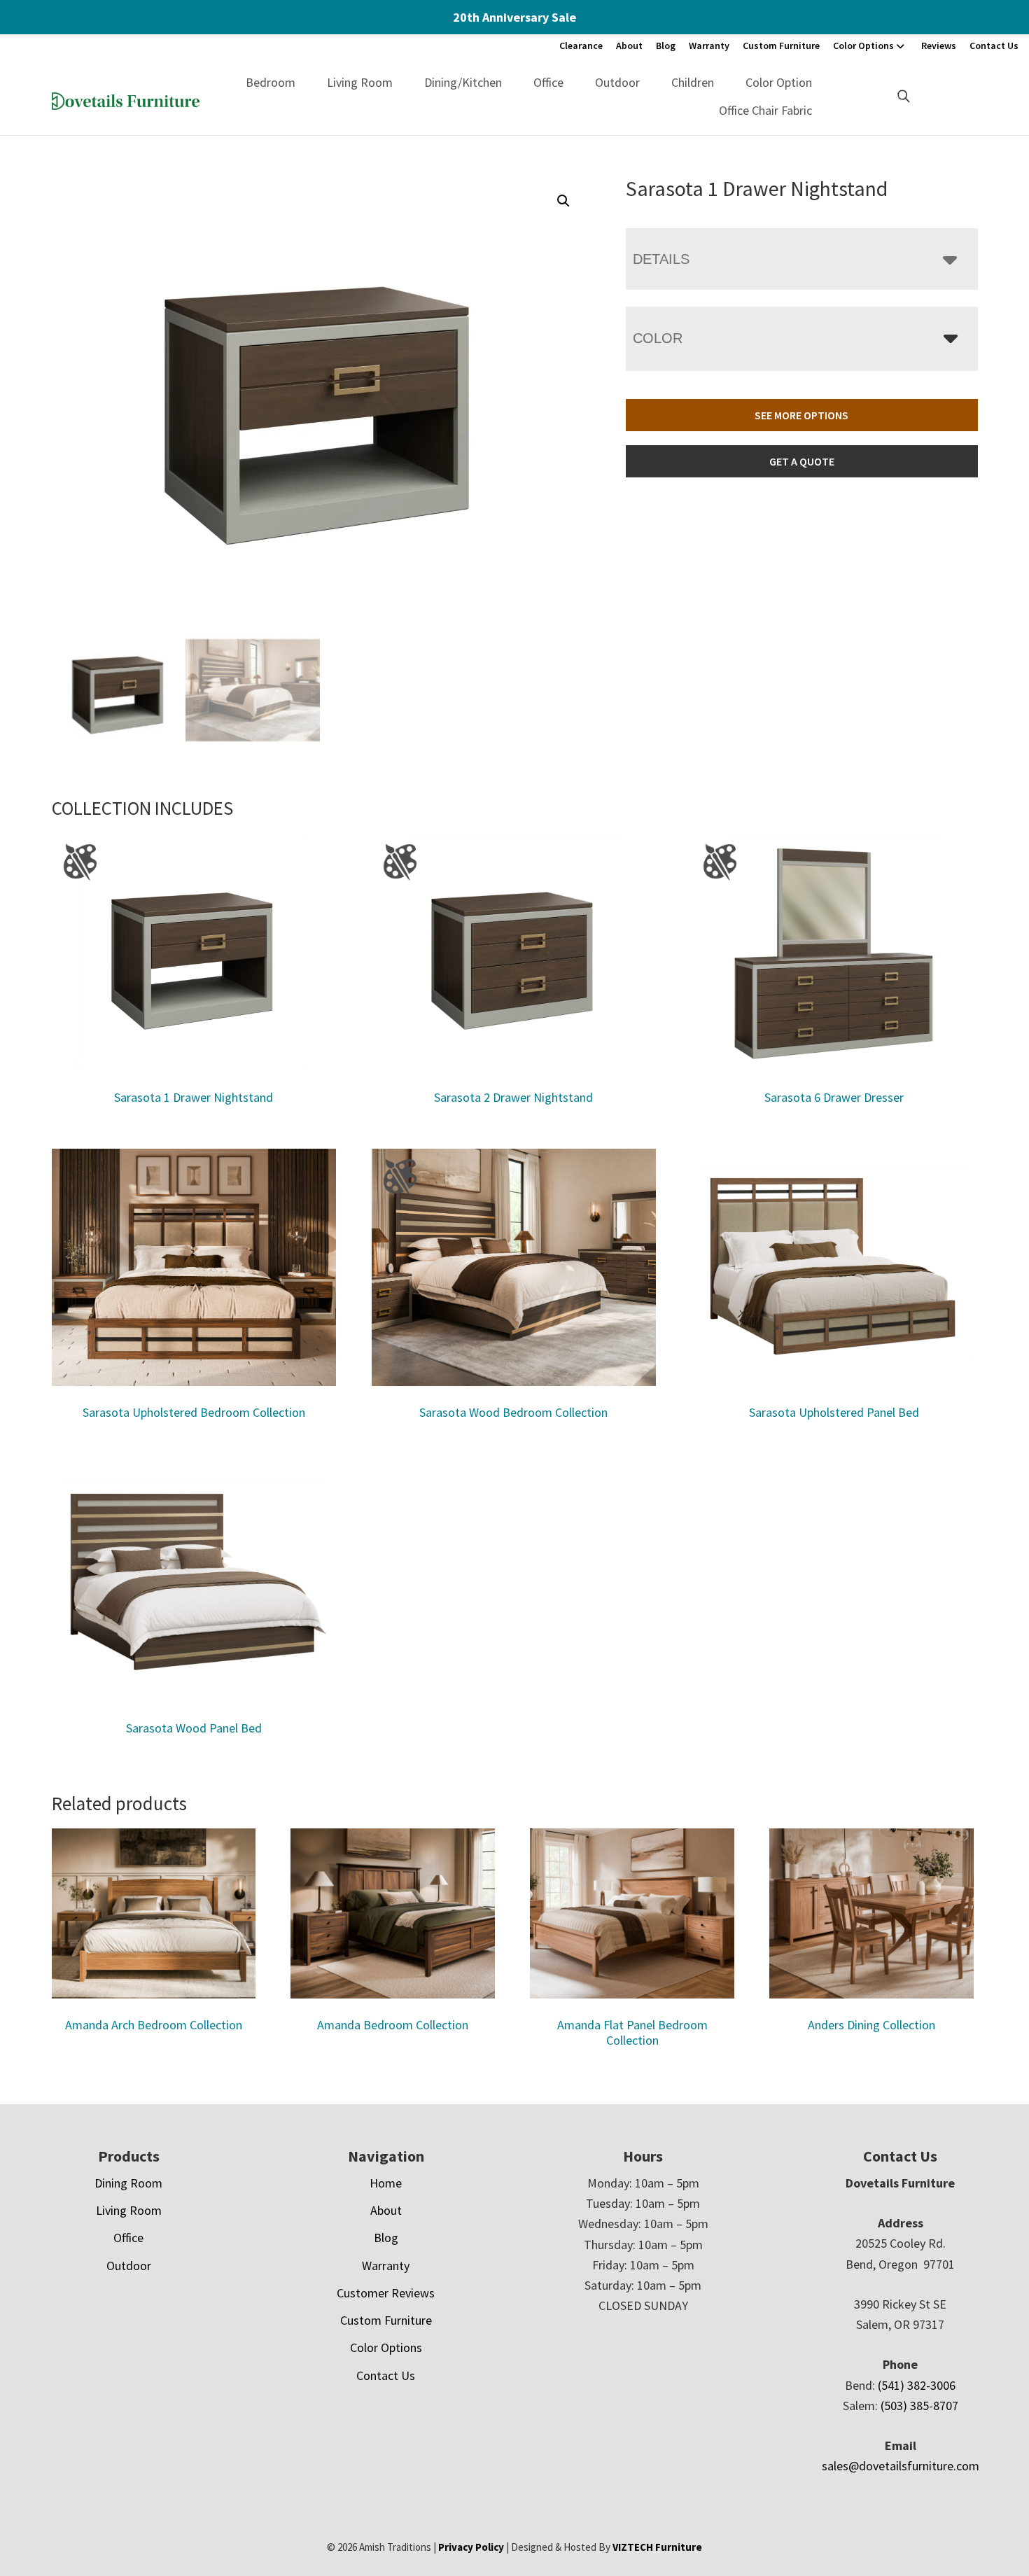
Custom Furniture (781, 45)
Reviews (939, 45)
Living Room (360, 82)
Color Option (779, 82)
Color (658, 338)
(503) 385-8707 (919, 2406)
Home (386, 2183)
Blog (666, 45)
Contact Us (994, 45)
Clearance (581, 45)
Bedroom (271, 82)
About (629, 45)
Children (693, 82)
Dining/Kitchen (463, 82)
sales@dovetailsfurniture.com (901, 2466)
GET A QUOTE (802, 461)
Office (548, 82)
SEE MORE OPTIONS (801, 415)
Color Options (863, 45)
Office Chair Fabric (765, 110)
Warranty (709, 45)
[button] (563, 201)
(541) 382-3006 (917, 2385)
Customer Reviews (386, 2293)
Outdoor (617, 82)
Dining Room (128, 2183)
